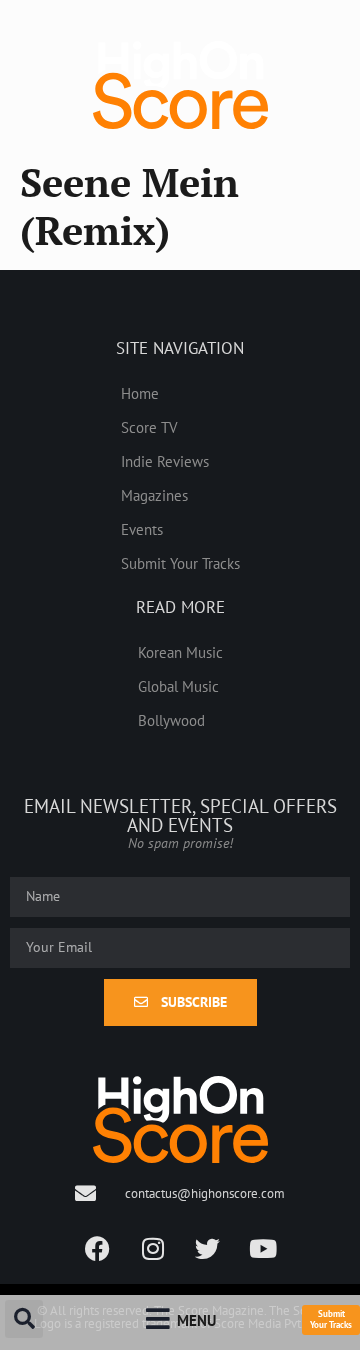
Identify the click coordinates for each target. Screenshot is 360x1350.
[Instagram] (153, 1249)
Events (142, 529)
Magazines (154, 495)
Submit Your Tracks (180, 563)
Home (140, 393)
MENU (196, 1320)
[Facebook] (98, 1249)
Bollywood (171, 720)
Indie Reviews (165, 461)
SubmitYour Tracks (331, 1319)
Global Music (178, 686)
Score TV (149, 427)
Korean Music (180, 652)
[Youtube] (263, 1249)
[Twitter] (208, 1249)
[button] (24, 1319)
